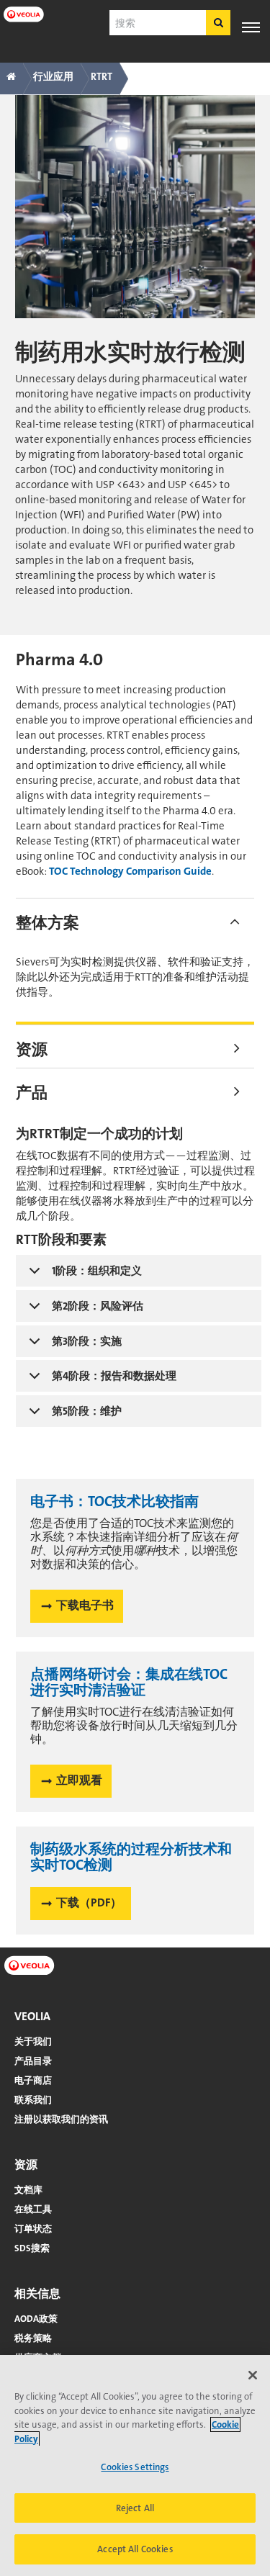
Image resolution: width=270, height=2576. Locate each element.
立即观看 (79, 1780)
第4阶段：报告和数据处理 (114, 1376)
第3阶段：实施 (87, 1341)
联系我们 (33, 2100)
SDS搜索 (32, 2248)
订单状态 (33, 2229)
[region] (135, 2465)
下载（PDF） (89, 1902)
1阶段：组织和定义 (97, 1271)
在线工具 (33, 2209)
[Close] (253, 2375)
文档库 (28, 2190)
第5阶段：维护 (87, 1411)
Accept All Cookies (135, 2549)
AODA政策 (36, 2319)
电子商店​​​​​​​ (33, 2080)
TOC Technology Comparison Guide (130, 871)
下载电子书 (85, 1605)
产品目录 (33, 2061)
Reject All (135, 2508)
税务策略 (33, 2338)
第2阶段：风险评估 (98, 1306)
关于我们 (33, 2041)
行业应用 (53, 76)
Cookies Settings (135, 2467)
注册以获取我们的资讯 (61, 2119)
